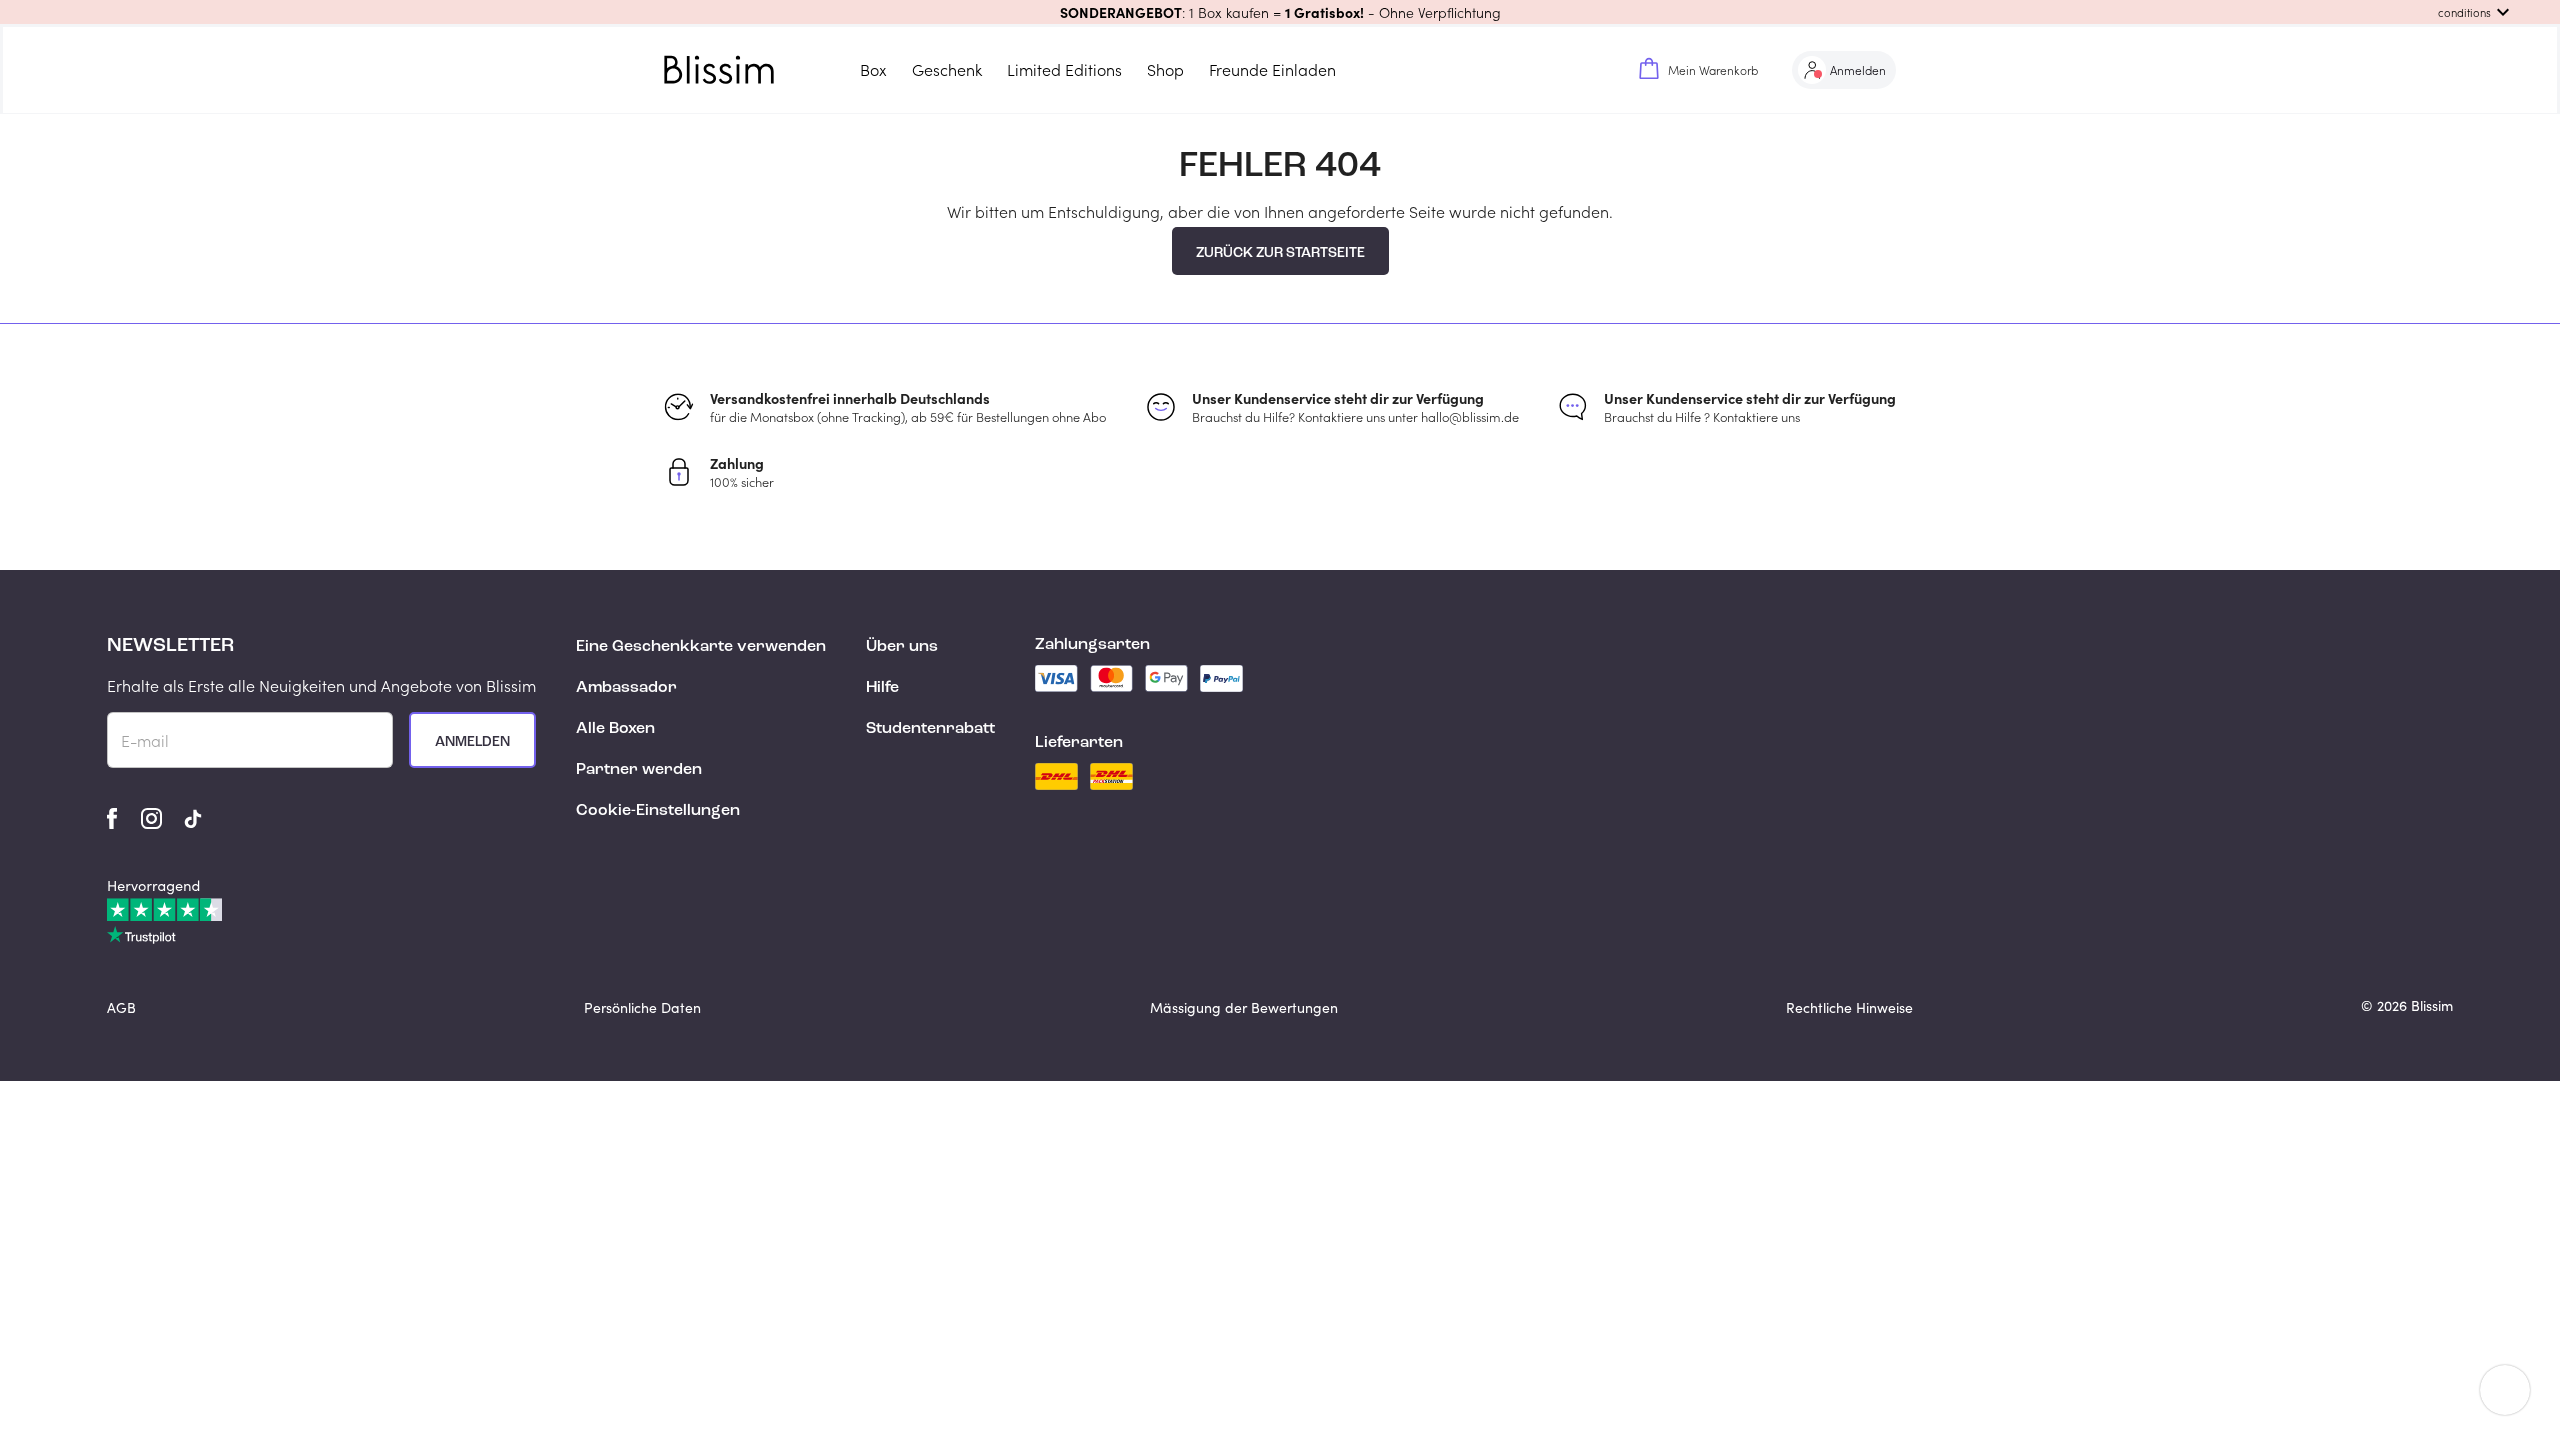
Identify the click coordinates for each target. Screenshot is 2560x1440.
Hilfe (882, 688)
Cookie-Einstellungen (658, 811)
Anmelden (472, 742)
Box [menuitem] (873, 69)
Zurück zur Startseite (1280, 253)
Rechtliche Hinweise (1849, 1007)
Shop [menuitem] (1165, 69)
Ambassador (626, 688)
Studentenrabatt (930, 729)
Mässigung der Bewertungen (1244, 1007)
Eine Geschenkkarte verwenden (701, 647)
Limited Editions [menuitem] (1064, 69)
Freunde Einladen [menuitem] (1272, 69)
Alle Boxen (615, 729)
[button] (1280, 12)
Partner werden (639, 770)
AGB (121, 1007)
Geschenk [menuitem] (947, 69)
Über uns (902, 647)
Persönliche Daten (642, 1007)
